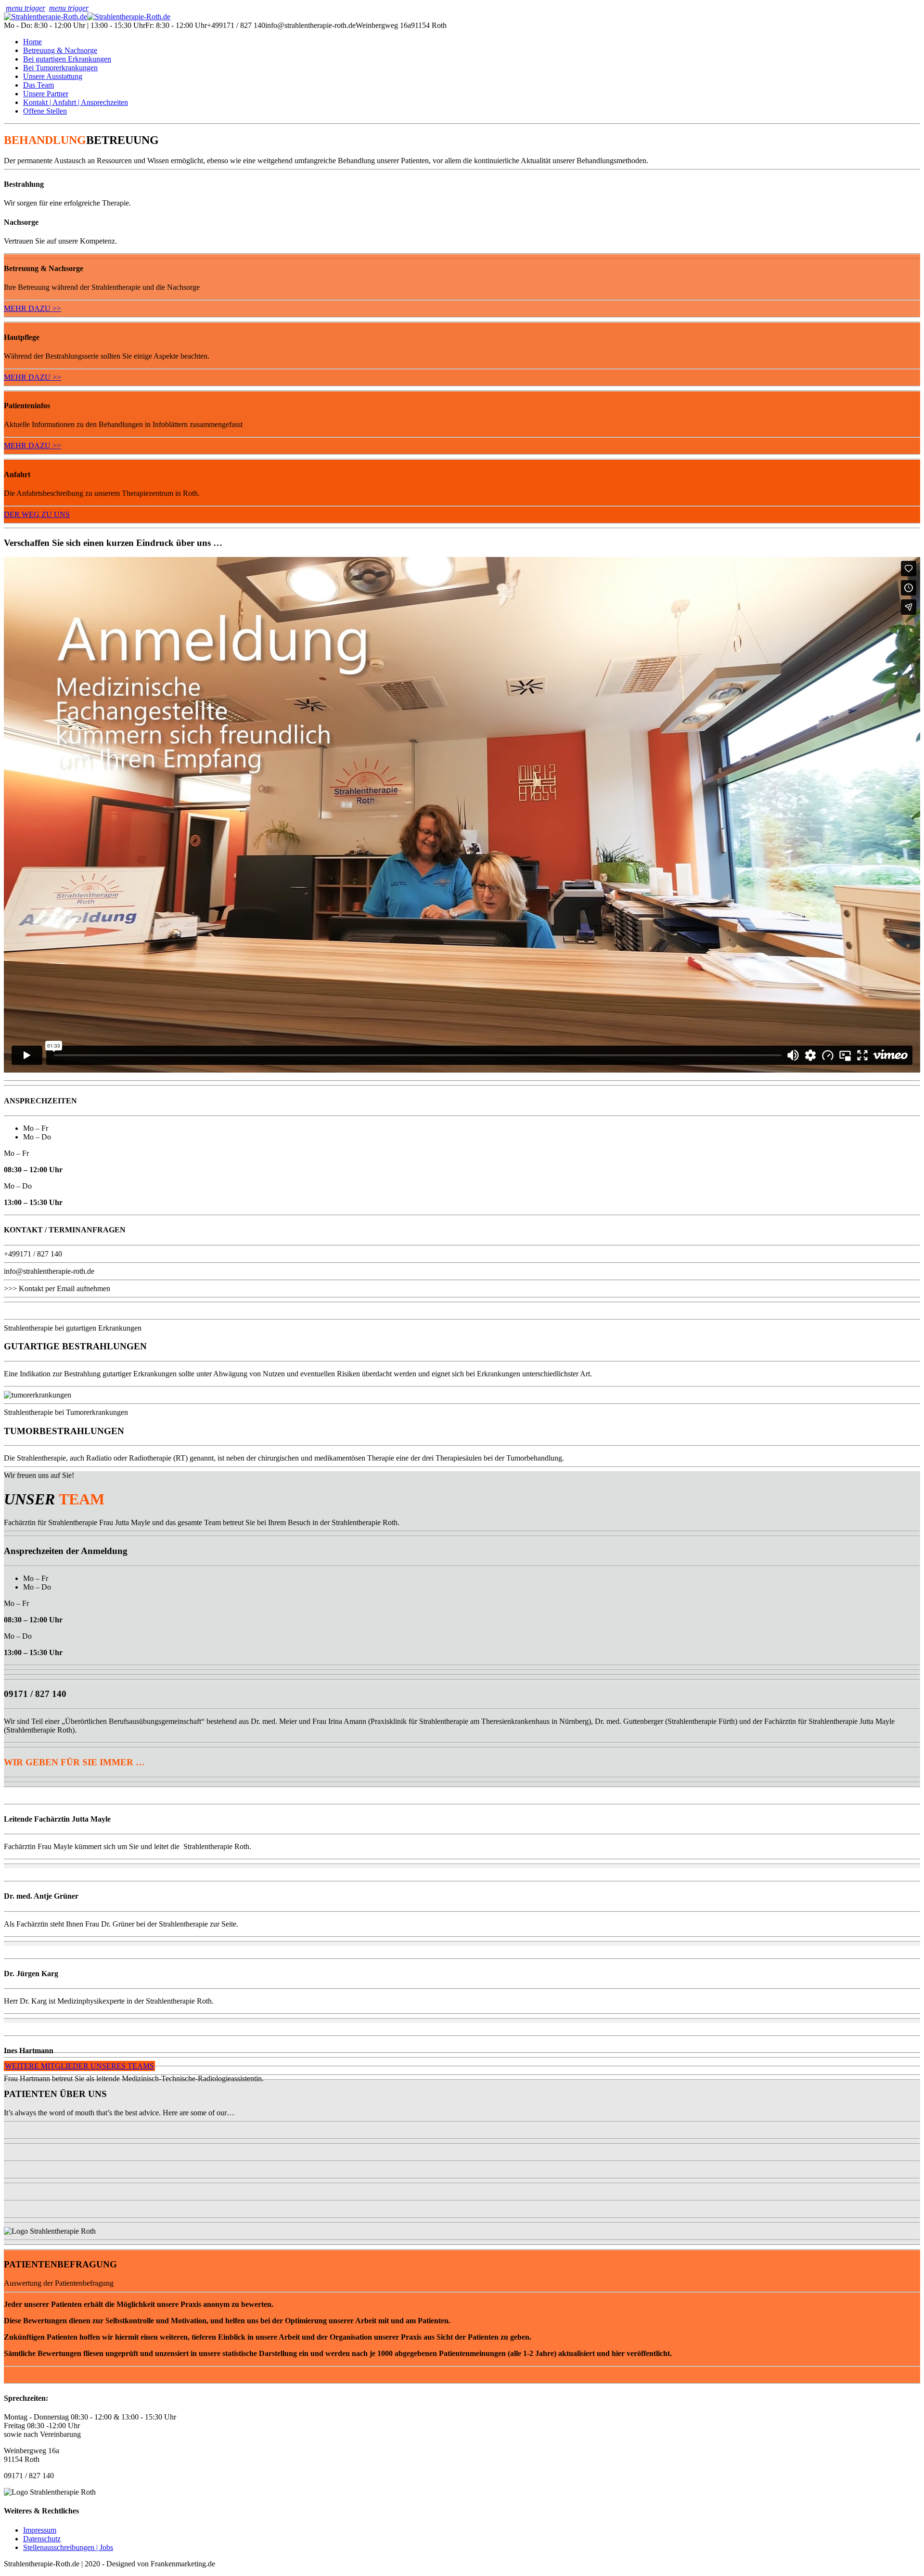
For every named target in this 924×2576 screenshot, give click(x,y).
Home (32, 42)
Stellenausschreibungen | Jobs (68, 2547)
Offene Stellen (45, 111)
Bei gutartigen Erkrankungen (67, 59)
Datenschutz (42, 2539)
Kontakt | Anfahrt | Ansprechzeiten (76, 102)
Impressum (40, 2530)
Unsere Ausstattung (53, 76)
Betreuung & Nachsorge (60, 50)
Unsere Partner (46, 94)
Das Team (38, 85)
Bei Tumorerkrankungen (60, 68)
